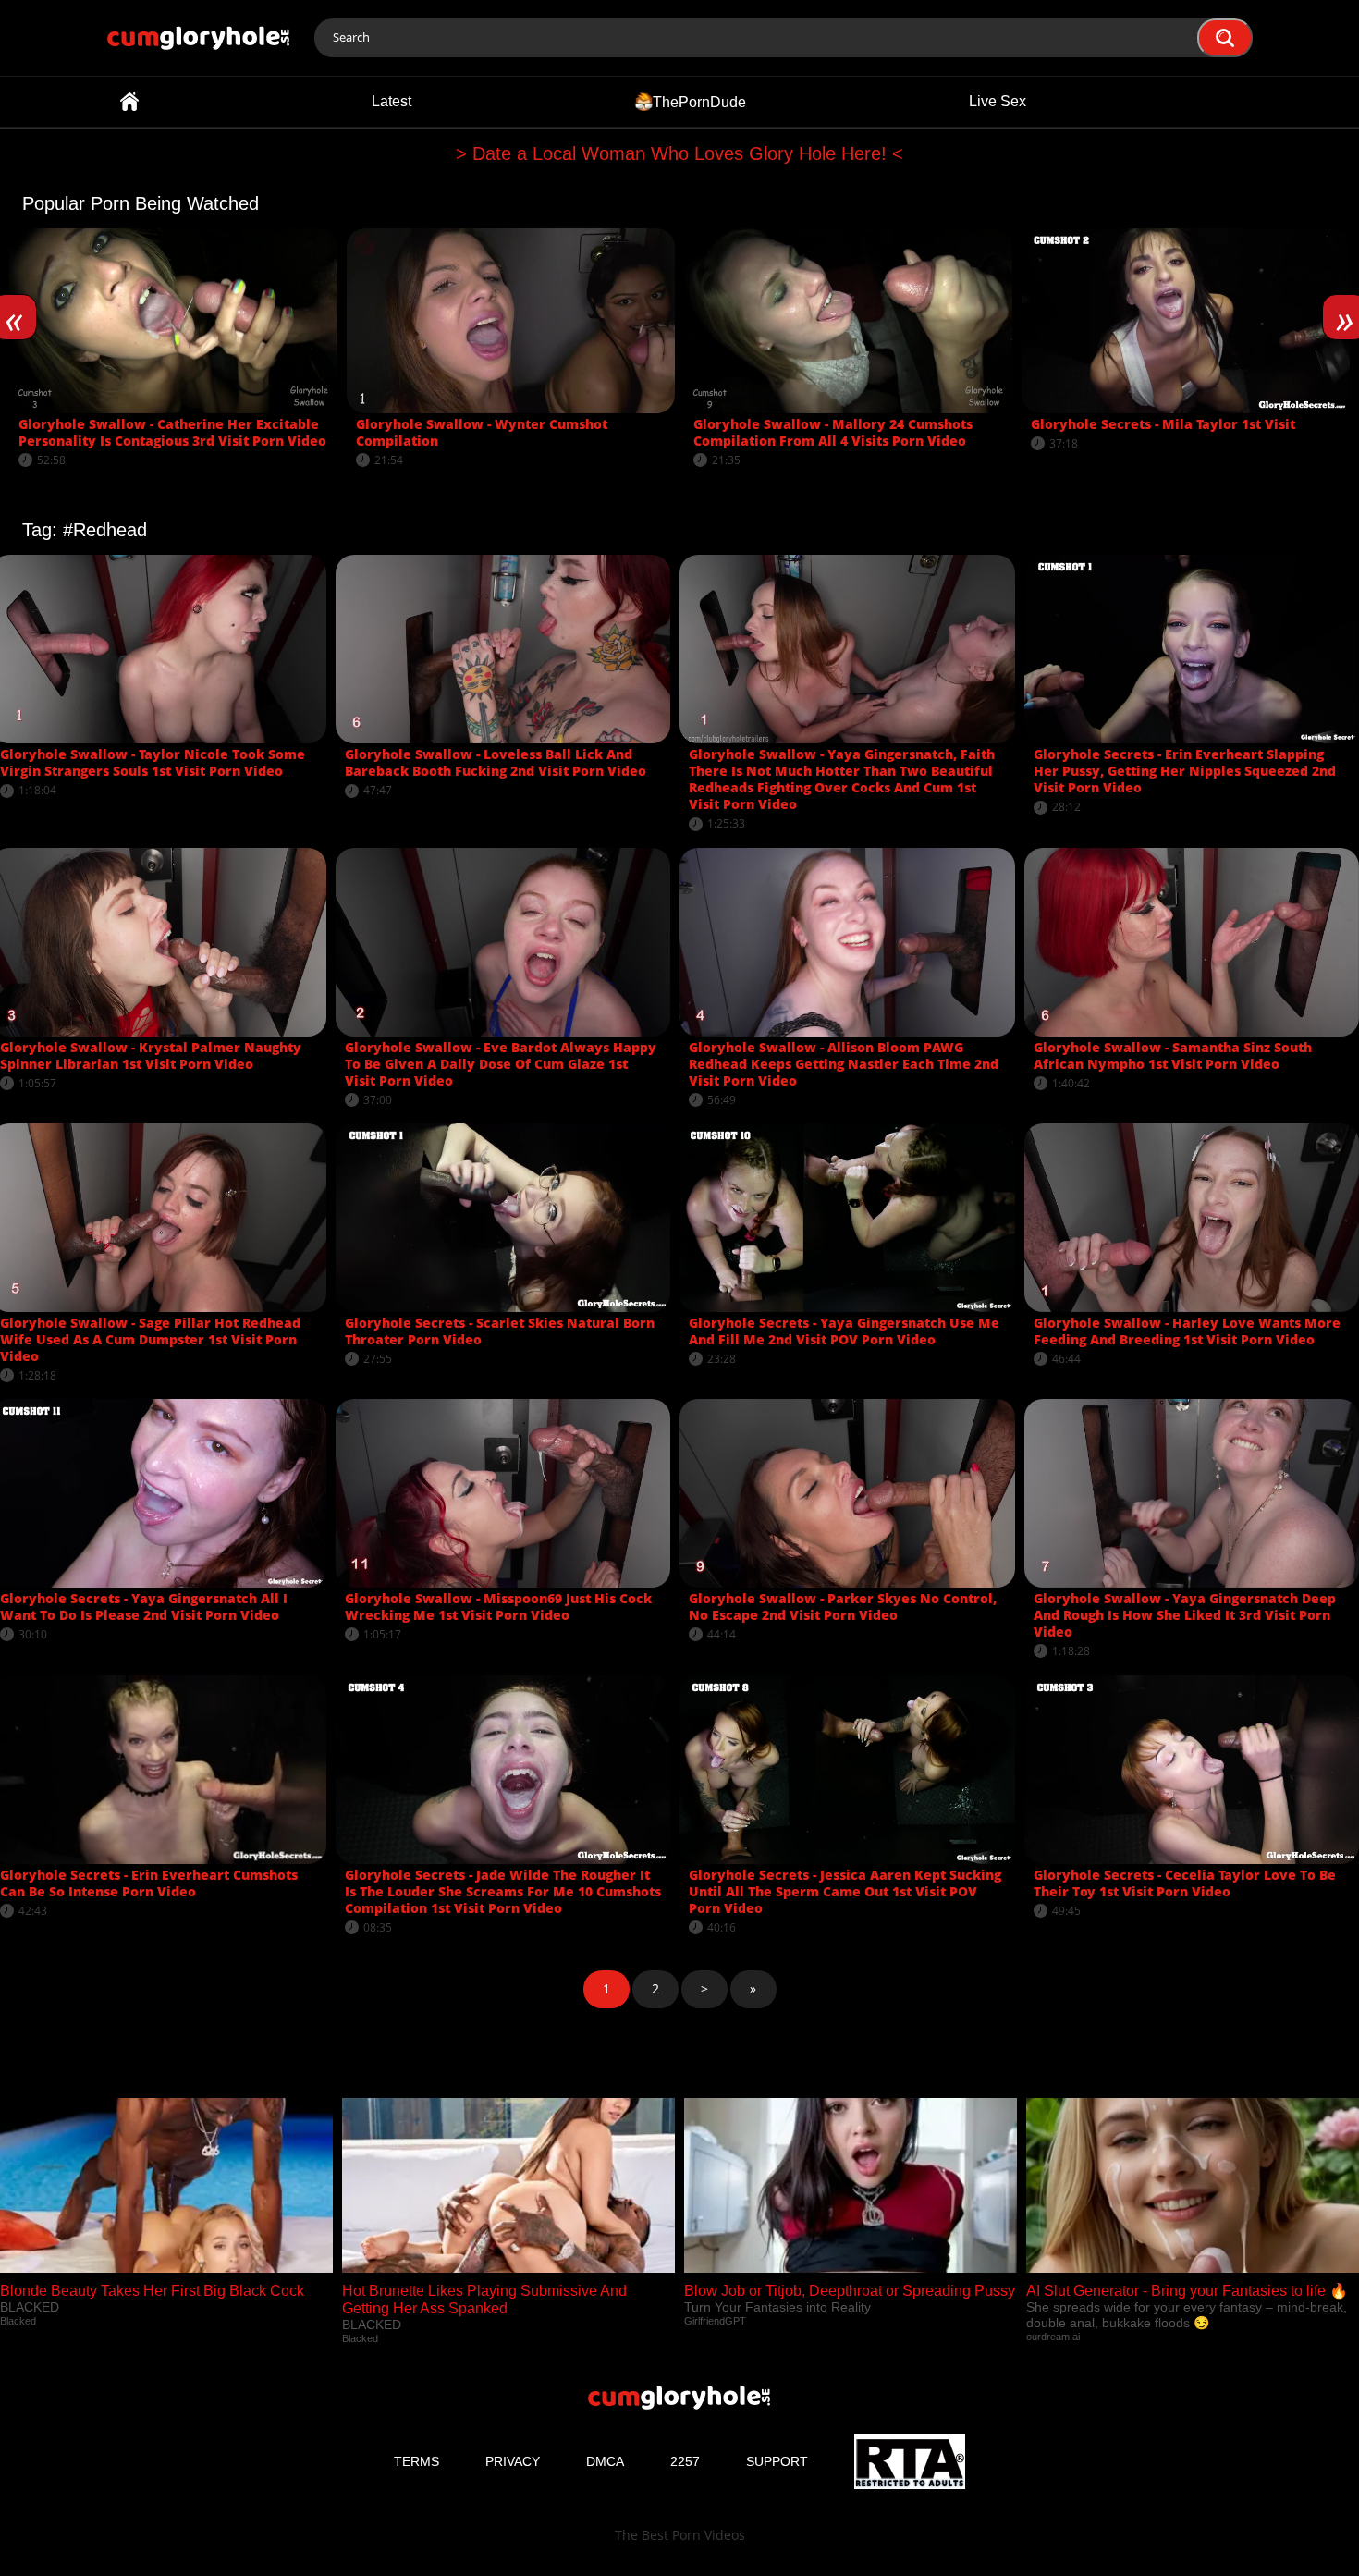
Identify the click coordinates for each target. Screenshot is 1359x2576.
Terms (416, 2461)
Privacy (513, 2461)
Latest (392, 101)
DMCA (605, 2461)
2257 (685, 2461)
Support (777, 2461)
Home (129, 102)
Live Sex (998, 101)
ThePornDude (699, 101)
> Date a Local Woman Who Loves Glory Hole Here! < (679, 153)
